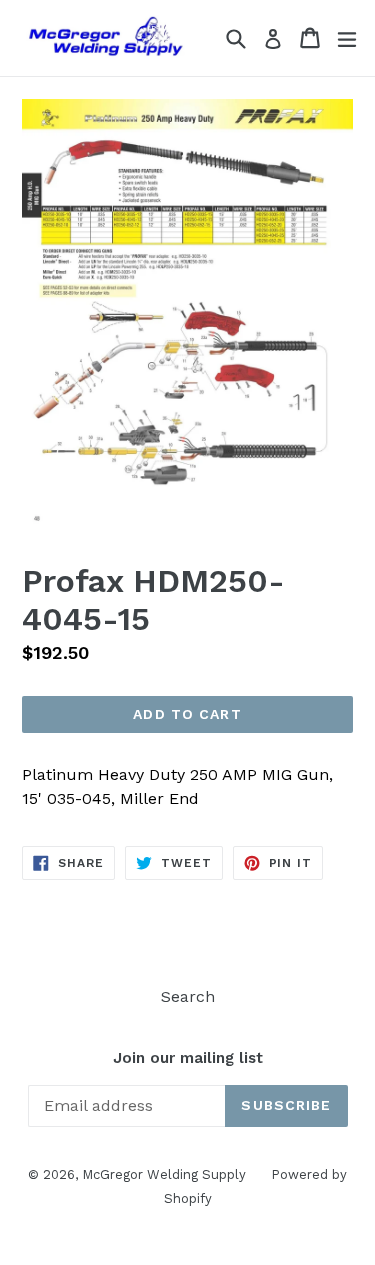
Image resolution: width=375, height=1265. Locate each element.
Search (188, 996)
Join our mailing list (188, 1058)
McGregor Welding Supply (164, 1174)
